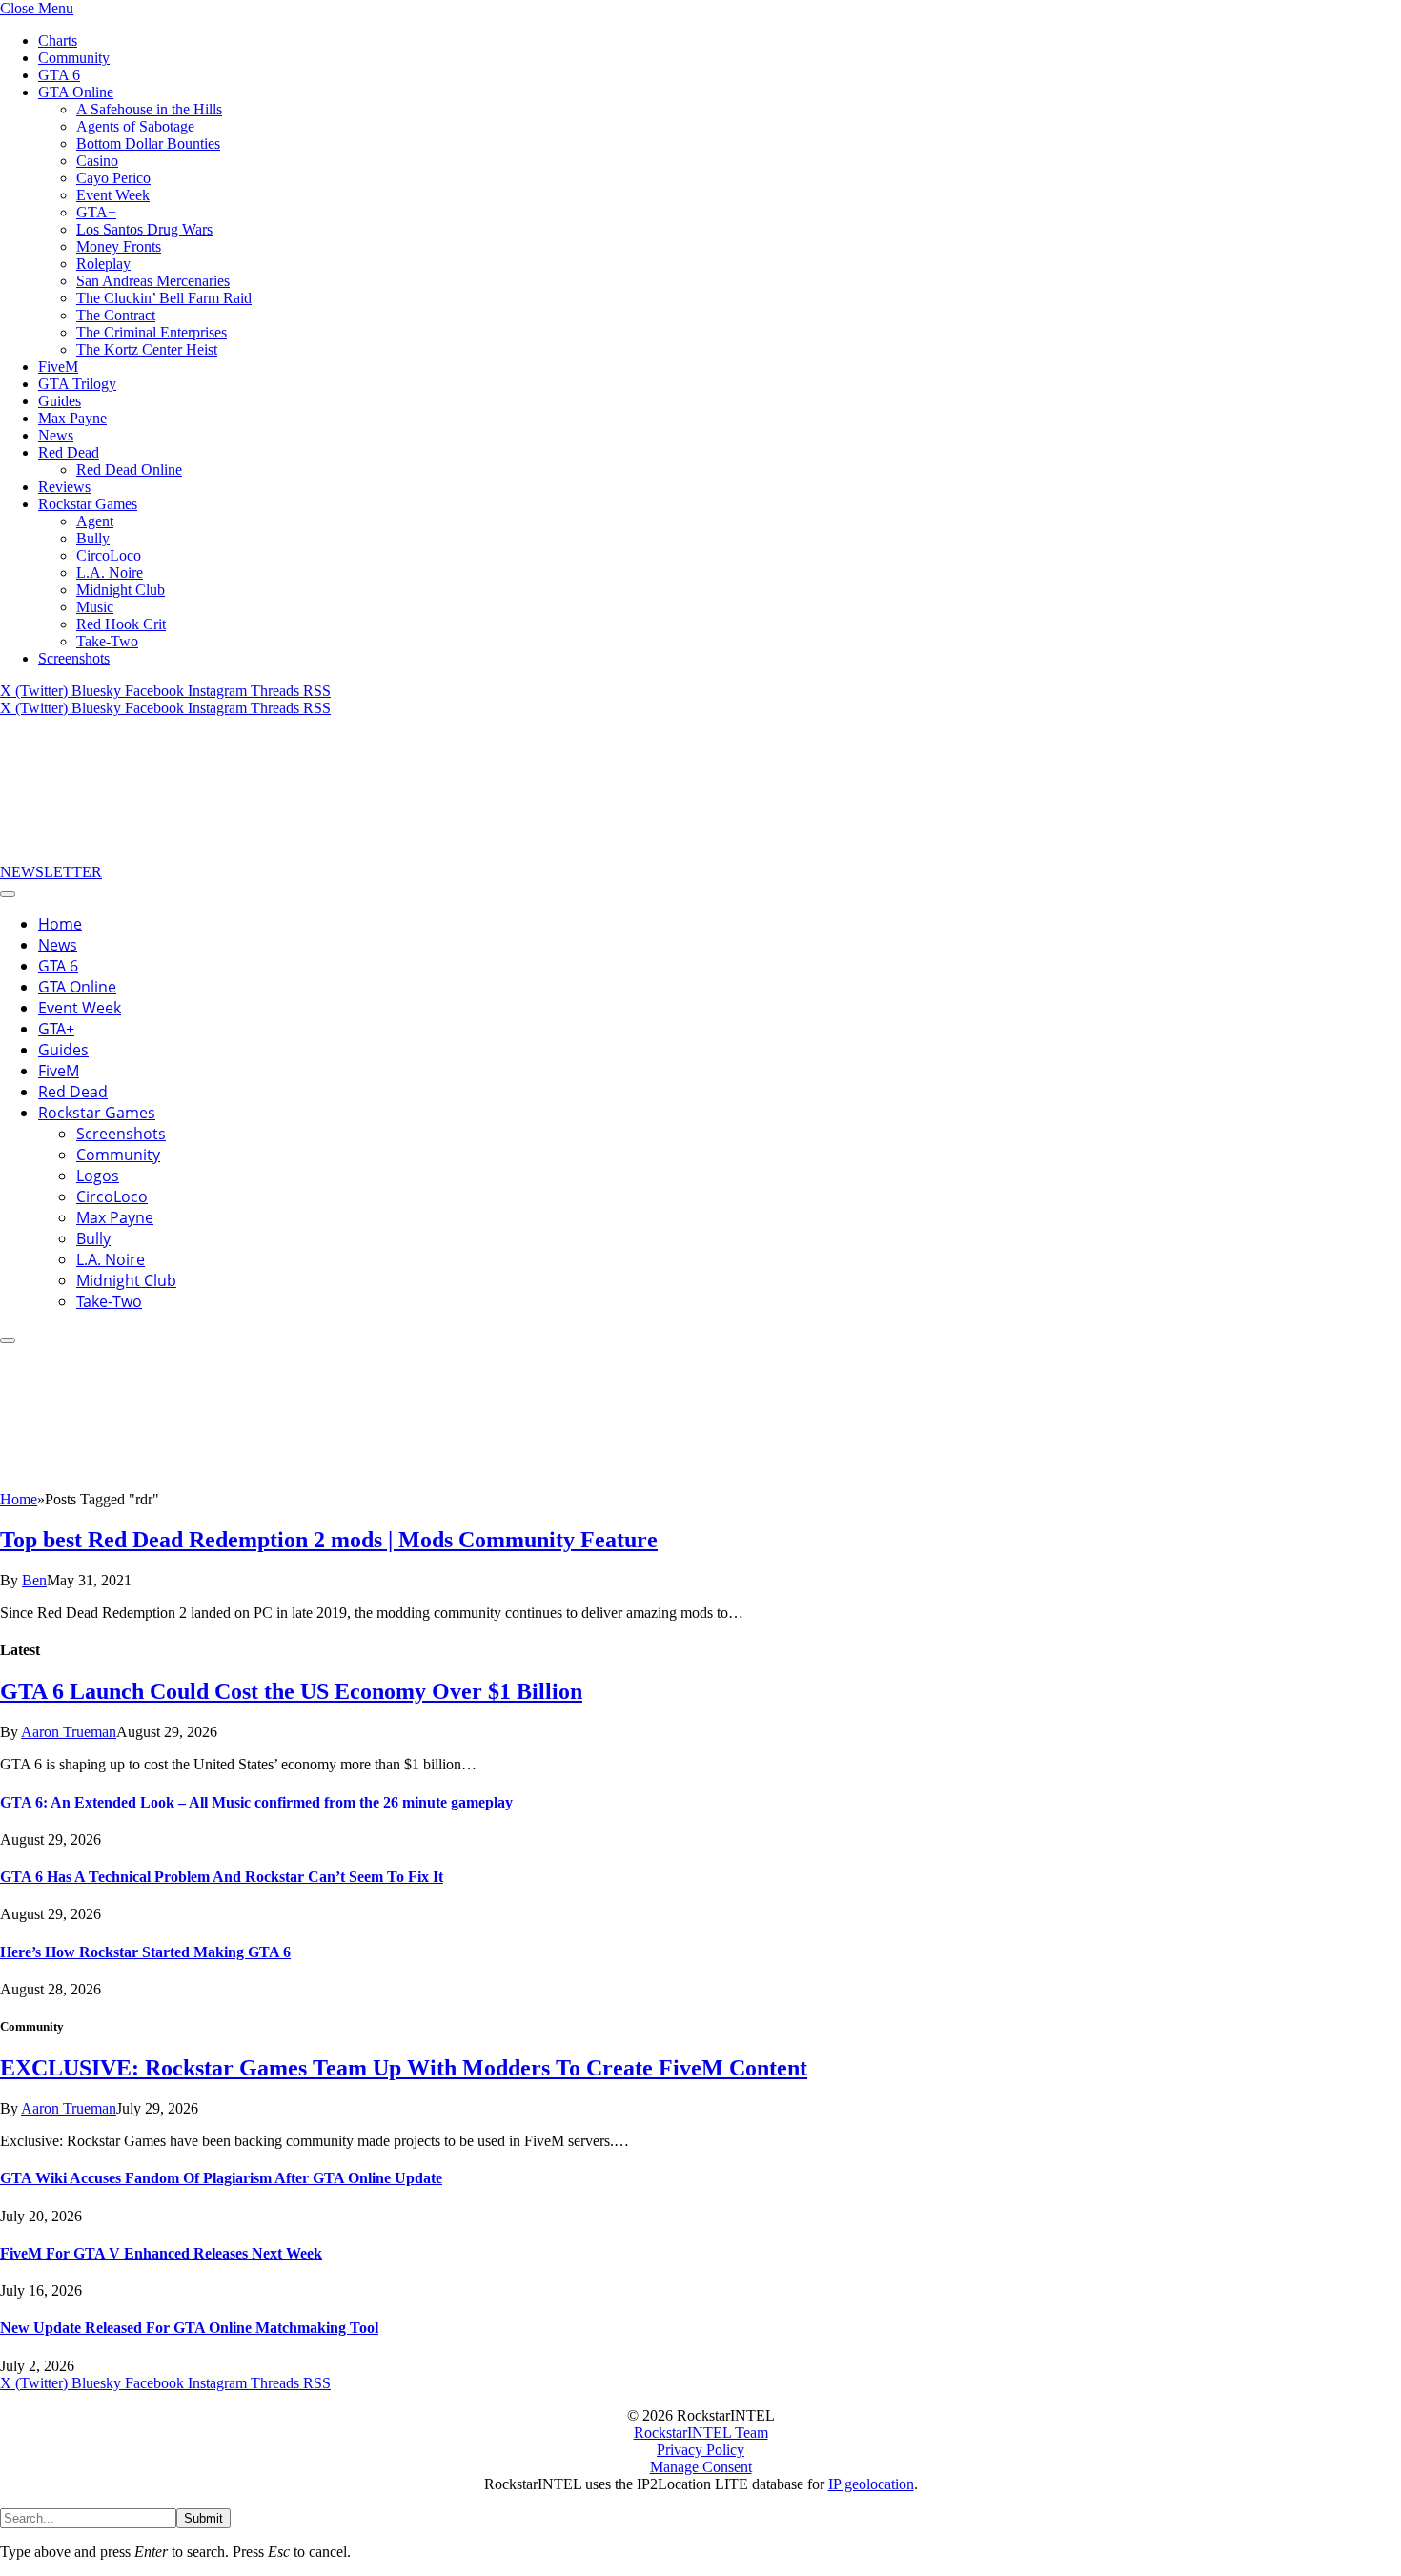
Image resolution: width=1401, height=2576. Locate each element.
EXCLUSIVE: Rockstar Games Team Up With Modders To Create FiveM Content (404, 2068)
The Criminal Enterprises (152, 332)
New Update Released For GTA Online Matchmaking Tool (189, 2328)
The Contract (116, 315)
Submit (203, 2518)
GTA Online (76, 92)
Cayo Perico (113, 178)
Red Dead (69, 452)
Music (95, 607)
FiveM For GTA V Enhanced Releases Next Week (161, 2253)
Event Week (113, 195)
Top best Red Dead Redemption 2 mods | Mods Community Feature (329, 1540)
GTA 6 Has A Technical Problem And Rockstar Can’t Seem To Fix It (222, 1877)
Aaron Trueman (69, 1732)
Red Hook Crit (121, 624)
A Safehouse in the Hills (149, 109)
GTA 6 (59, 75)
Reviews (64, 487)
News (56, 435)
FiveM (58, 367)
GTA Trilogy (77, 384)
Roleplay (103, 264)
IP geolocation (871, 2484)
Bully (93, 538)
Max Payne (72, 418)
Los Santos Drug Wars (144, 229)
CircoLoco (109, 555)
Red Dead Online (129, 470)
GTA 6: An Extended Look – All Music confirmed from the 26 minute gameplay (256, 1802)
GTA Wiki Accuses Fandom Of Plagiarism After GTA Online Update (221, 2178)
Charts (58, 41)
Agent (95, 521)
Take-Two (107, 641)
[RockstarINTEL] (143, 855)
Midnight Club (121, 590)
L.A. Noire (110, 572)
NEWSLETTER (51, 872)
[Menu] (8, 894)
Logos (98, 1176)
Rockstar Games (88, 504)
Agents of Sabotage (135, 126)
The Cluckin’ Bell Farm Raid (164, 298)
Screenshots (74, 658)
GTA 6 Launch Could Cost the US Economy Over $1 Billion (291, 1691)
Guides (60, 401)
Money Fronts (119, 246)
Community (74, 58)
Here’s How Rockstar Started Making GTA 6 (145, 1952)
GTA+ (96, 212)
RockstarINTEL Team (701, 2433)
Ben (34, 1580)
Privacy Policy (700, 2450)
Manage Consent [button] (701, 2467)
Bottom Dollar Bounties (148, 143)
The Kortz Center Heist (147, 349)
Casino (97, 161)
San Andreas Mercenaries (153, 281)
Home (60, 924)
